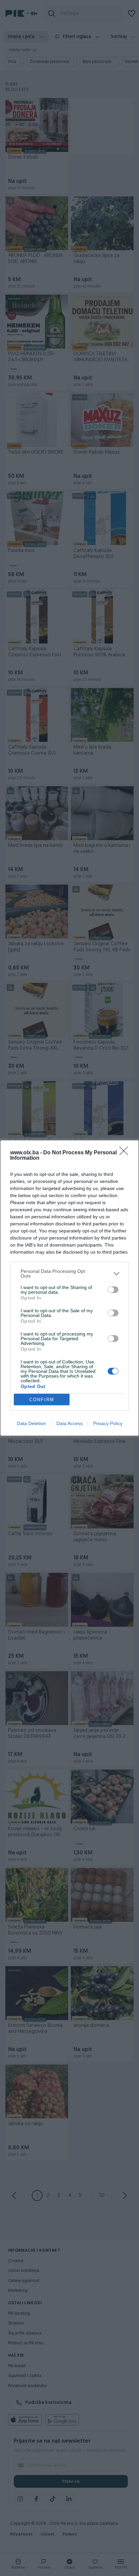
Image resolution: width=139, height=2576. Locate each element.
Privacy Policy (108, 1423)
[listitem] (69, 1274)
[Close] (126, 1153)
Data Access (69, 1423)
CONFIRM (42, 1400)
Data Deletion (31, 1423)
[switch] (113, 1290)
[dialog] (69, 1288)
